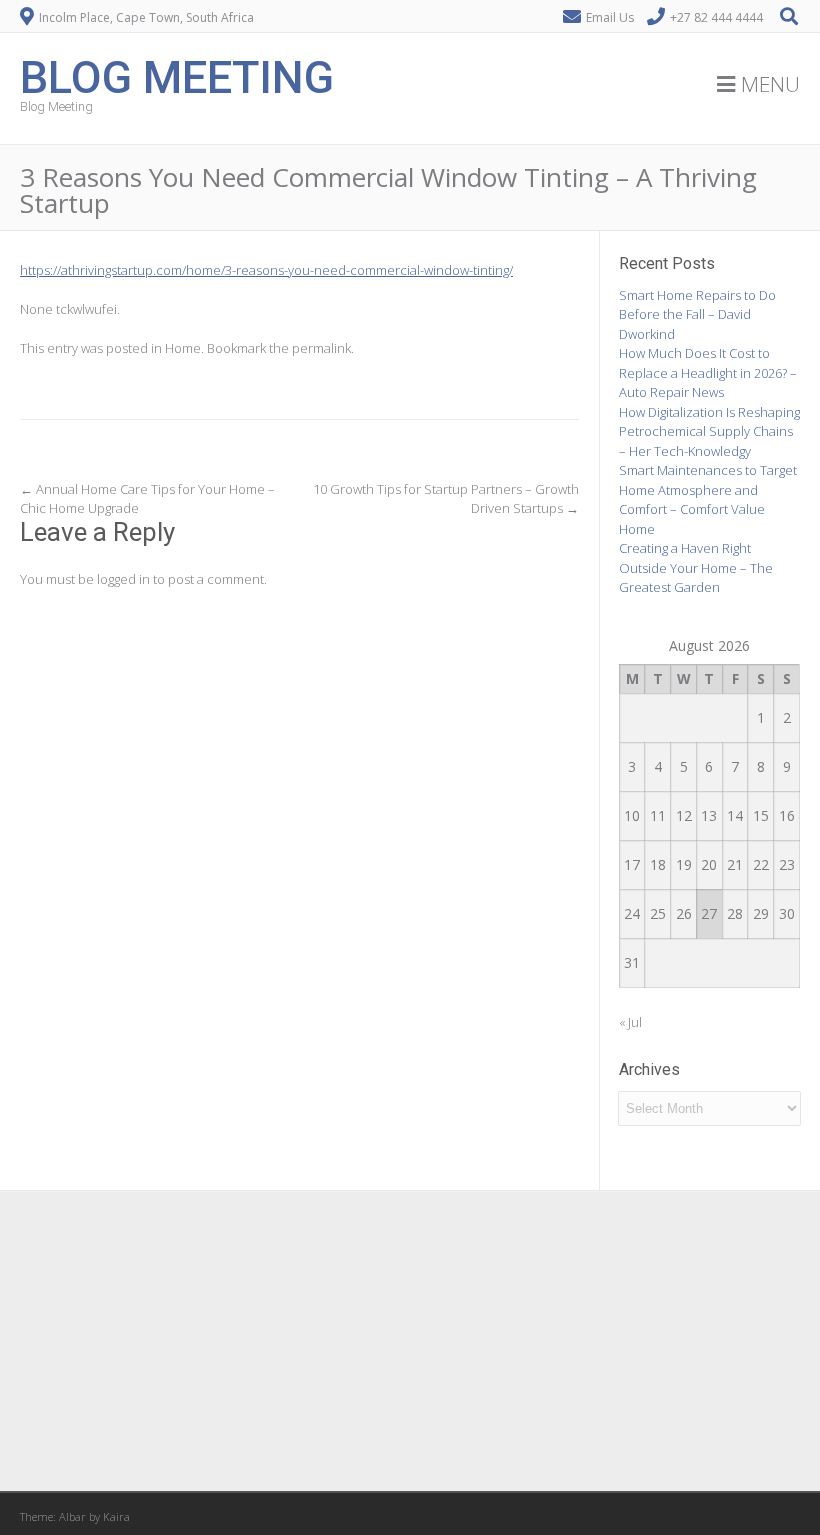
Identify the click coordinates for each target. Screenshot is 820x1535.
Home (183, 348)
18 (658, 864)
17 (632, 864)
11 (658, 815)
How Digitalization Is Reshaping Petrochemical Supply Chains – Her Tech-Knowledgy (709, 431)
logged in (123, 579)
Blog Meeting (177, 75)
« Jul (630, 1022)
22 (761, 864)
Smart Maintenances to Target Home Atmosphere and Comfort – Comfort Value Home (708, 499)
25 (658, 913)
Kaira (116, 1516)
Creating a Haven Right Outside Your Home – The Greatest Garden (696, 567)
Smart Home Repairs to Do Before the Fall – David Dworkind (697, 314)
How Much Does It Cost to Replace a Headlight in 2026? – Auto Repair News (708, 372)
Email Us (610, 17)
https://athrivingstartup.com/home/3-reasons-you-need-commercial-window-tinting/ (266, 270)
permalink (321, 348)
